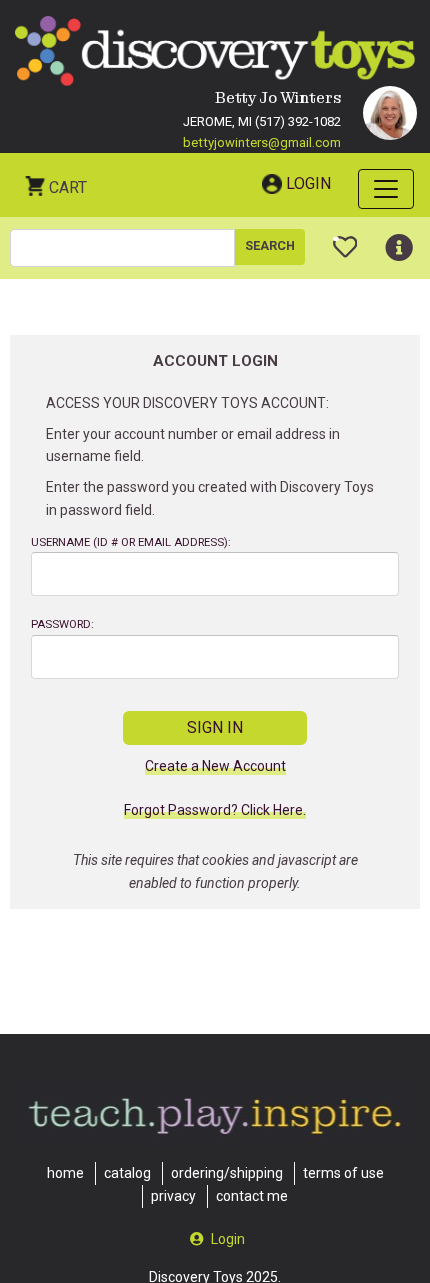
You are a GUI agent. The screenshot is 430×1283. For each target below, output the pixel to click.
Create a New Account (215, 766)
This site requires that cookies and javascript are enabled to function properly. (215, 871)
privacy (173, 1196)
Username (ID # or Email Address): (131, 542)
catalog (127, 1173)
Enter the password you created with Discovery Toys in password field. (210, 498)
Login (308, 183)
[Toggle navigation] (386, 189)
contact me (252, 1196)
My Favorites (345, 239)
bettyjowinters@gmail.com (262, 142)
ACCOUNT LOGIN (215, 361)
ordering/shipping (227, 1173)
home (65, 1173)
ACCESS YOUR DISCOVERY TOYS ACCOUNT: (187, 403)
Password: (62, 624)
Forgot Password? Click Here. (215, 810)
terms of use (343, 1173)
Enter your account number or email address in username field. (193, 445)
